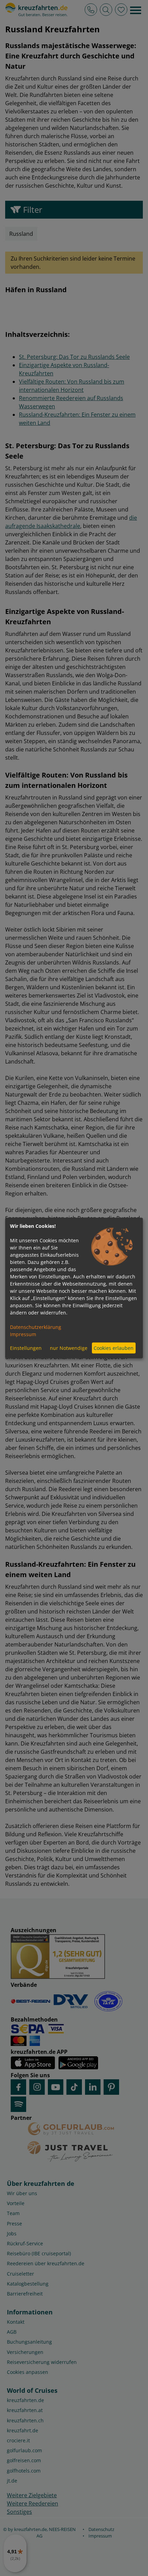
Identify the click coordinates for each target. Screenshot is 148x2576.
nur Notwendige (69, 1348)
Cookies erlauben (114, 1348)
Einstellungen (26, 1348)
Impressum (23, 1334)
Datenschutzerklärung (36, 1327)
